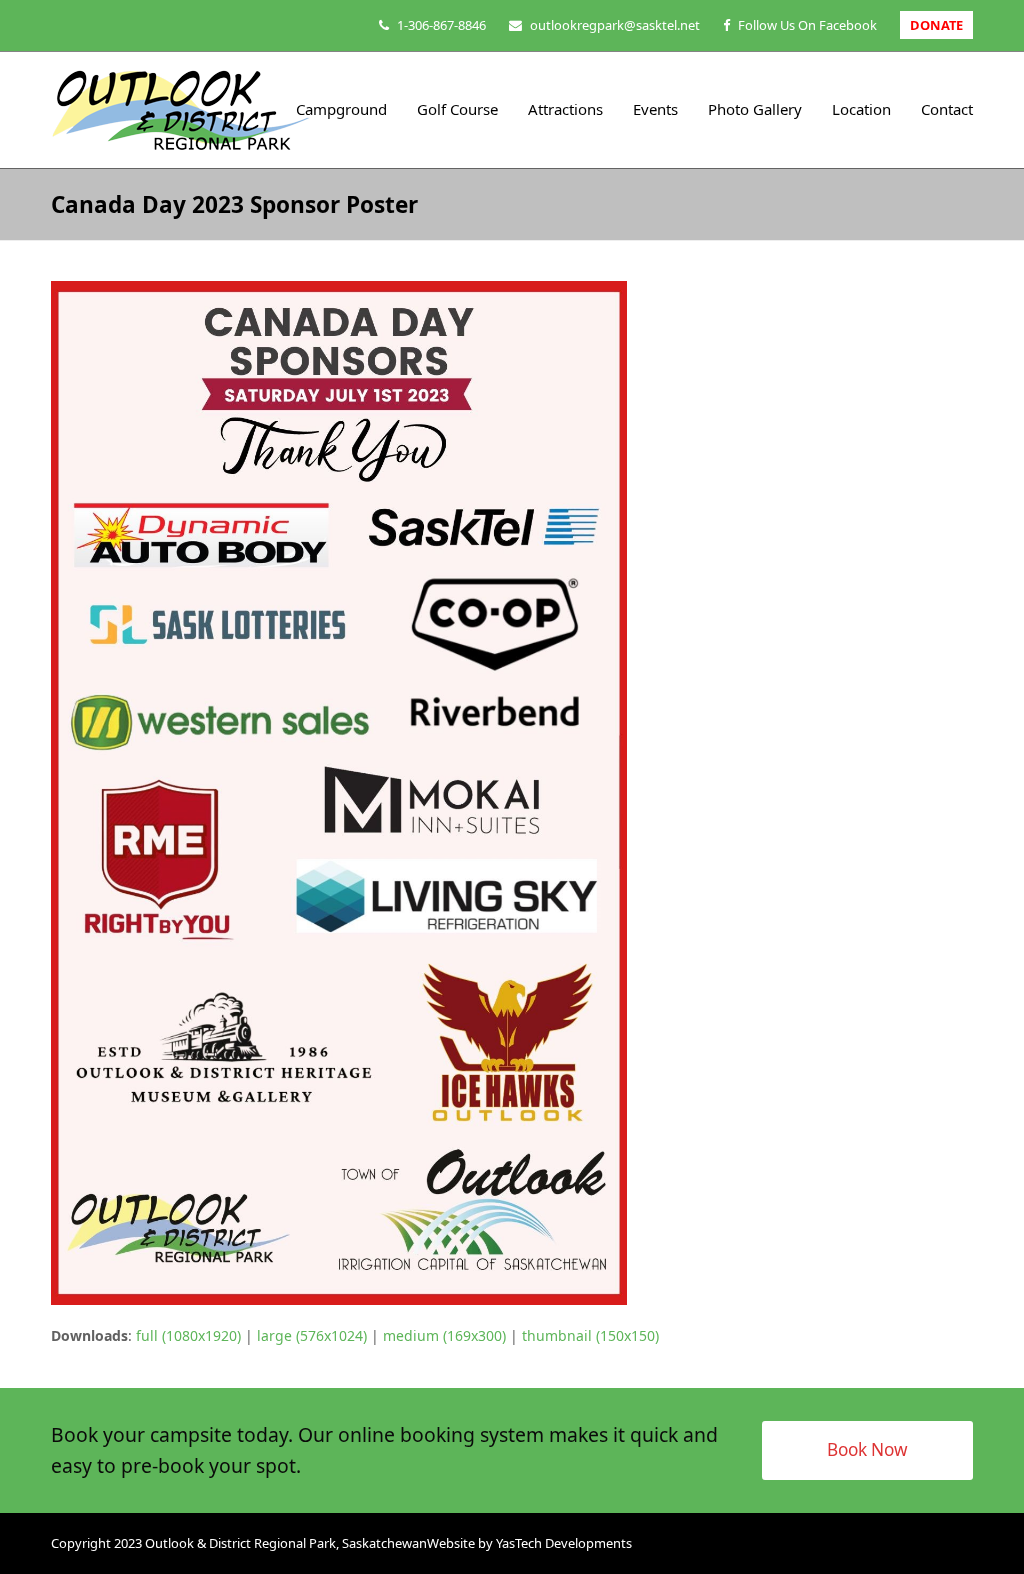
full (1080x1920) (188, 1335)
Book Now (867, 1449)
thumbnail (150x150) (590, 1335)
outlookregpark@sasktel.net (615, 25)
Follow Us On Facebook (807, 25)
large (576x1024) (312, 1335)
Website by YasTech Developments (529, 1543)
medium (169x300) (444, 1335)
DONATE (936, 25)
